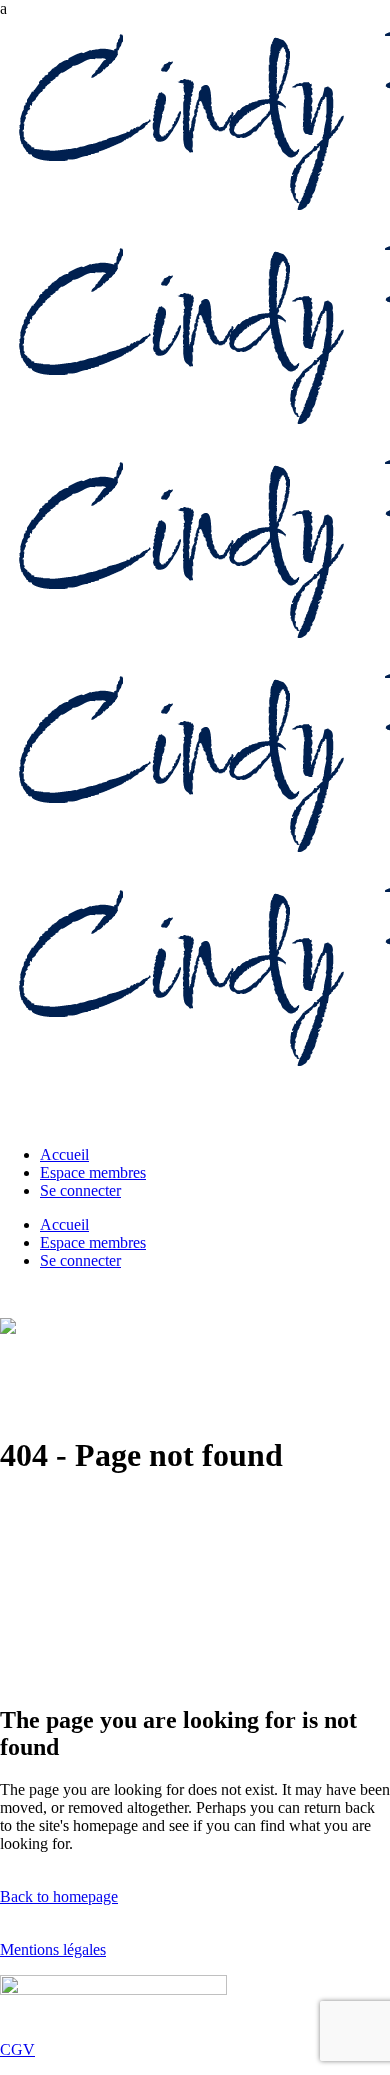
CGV (17, 2049)
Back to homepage (59, 1896)
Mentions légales (53, 1949)
